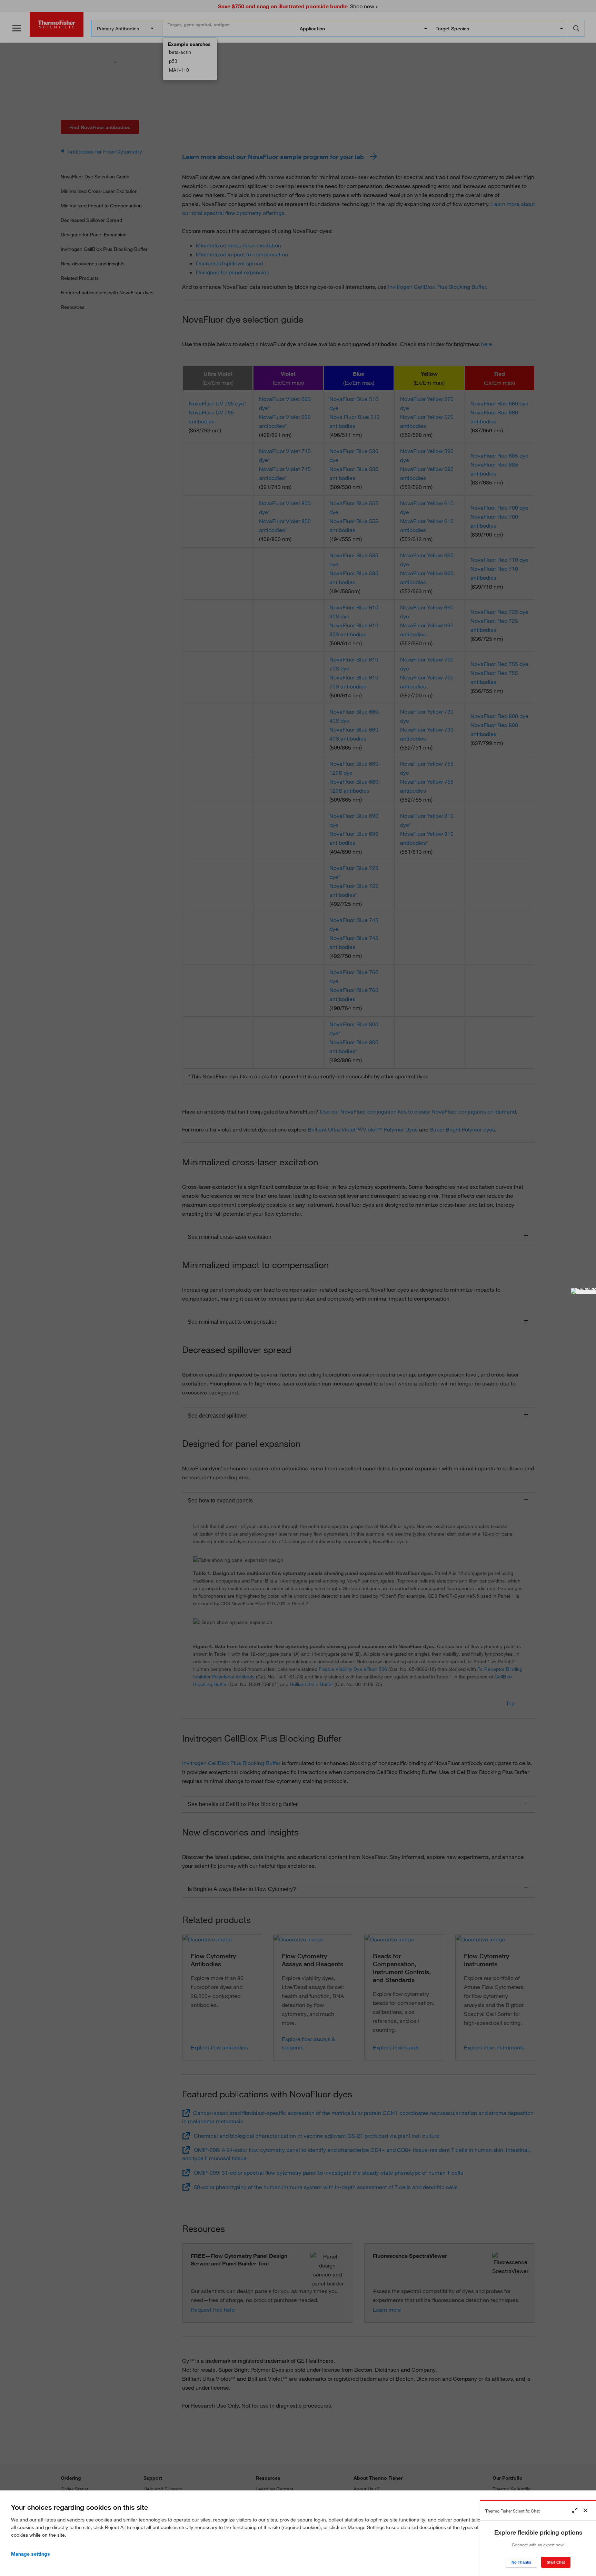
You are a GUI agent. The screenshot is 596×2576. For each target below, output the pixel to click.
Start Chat (556, 2562)
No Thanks (521, 2562)
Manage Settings (31, 2554)
